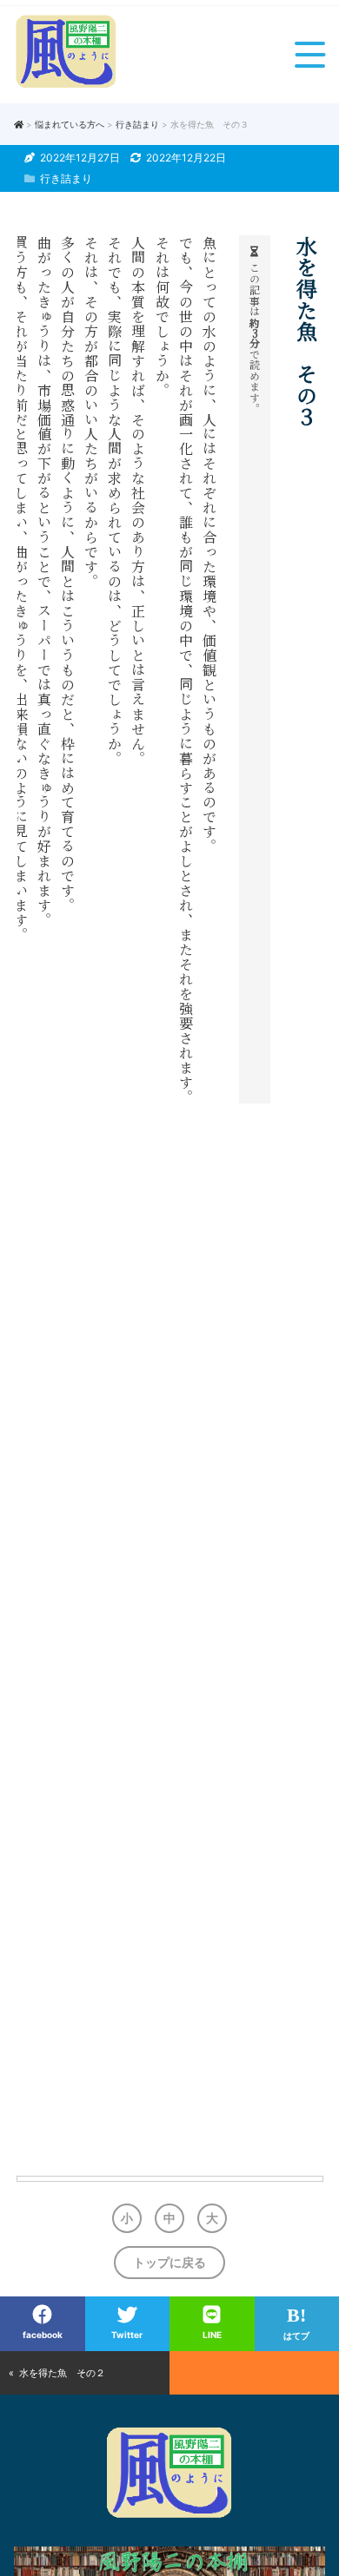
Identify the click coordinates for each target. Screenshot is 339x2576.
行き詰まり (137, 124)
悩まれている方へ (70, 124)
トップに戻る (169, 2262)
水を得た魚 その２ (62, 2373)
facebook (43, 2335)
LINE (212, 2335)
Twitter (127, 2335)
